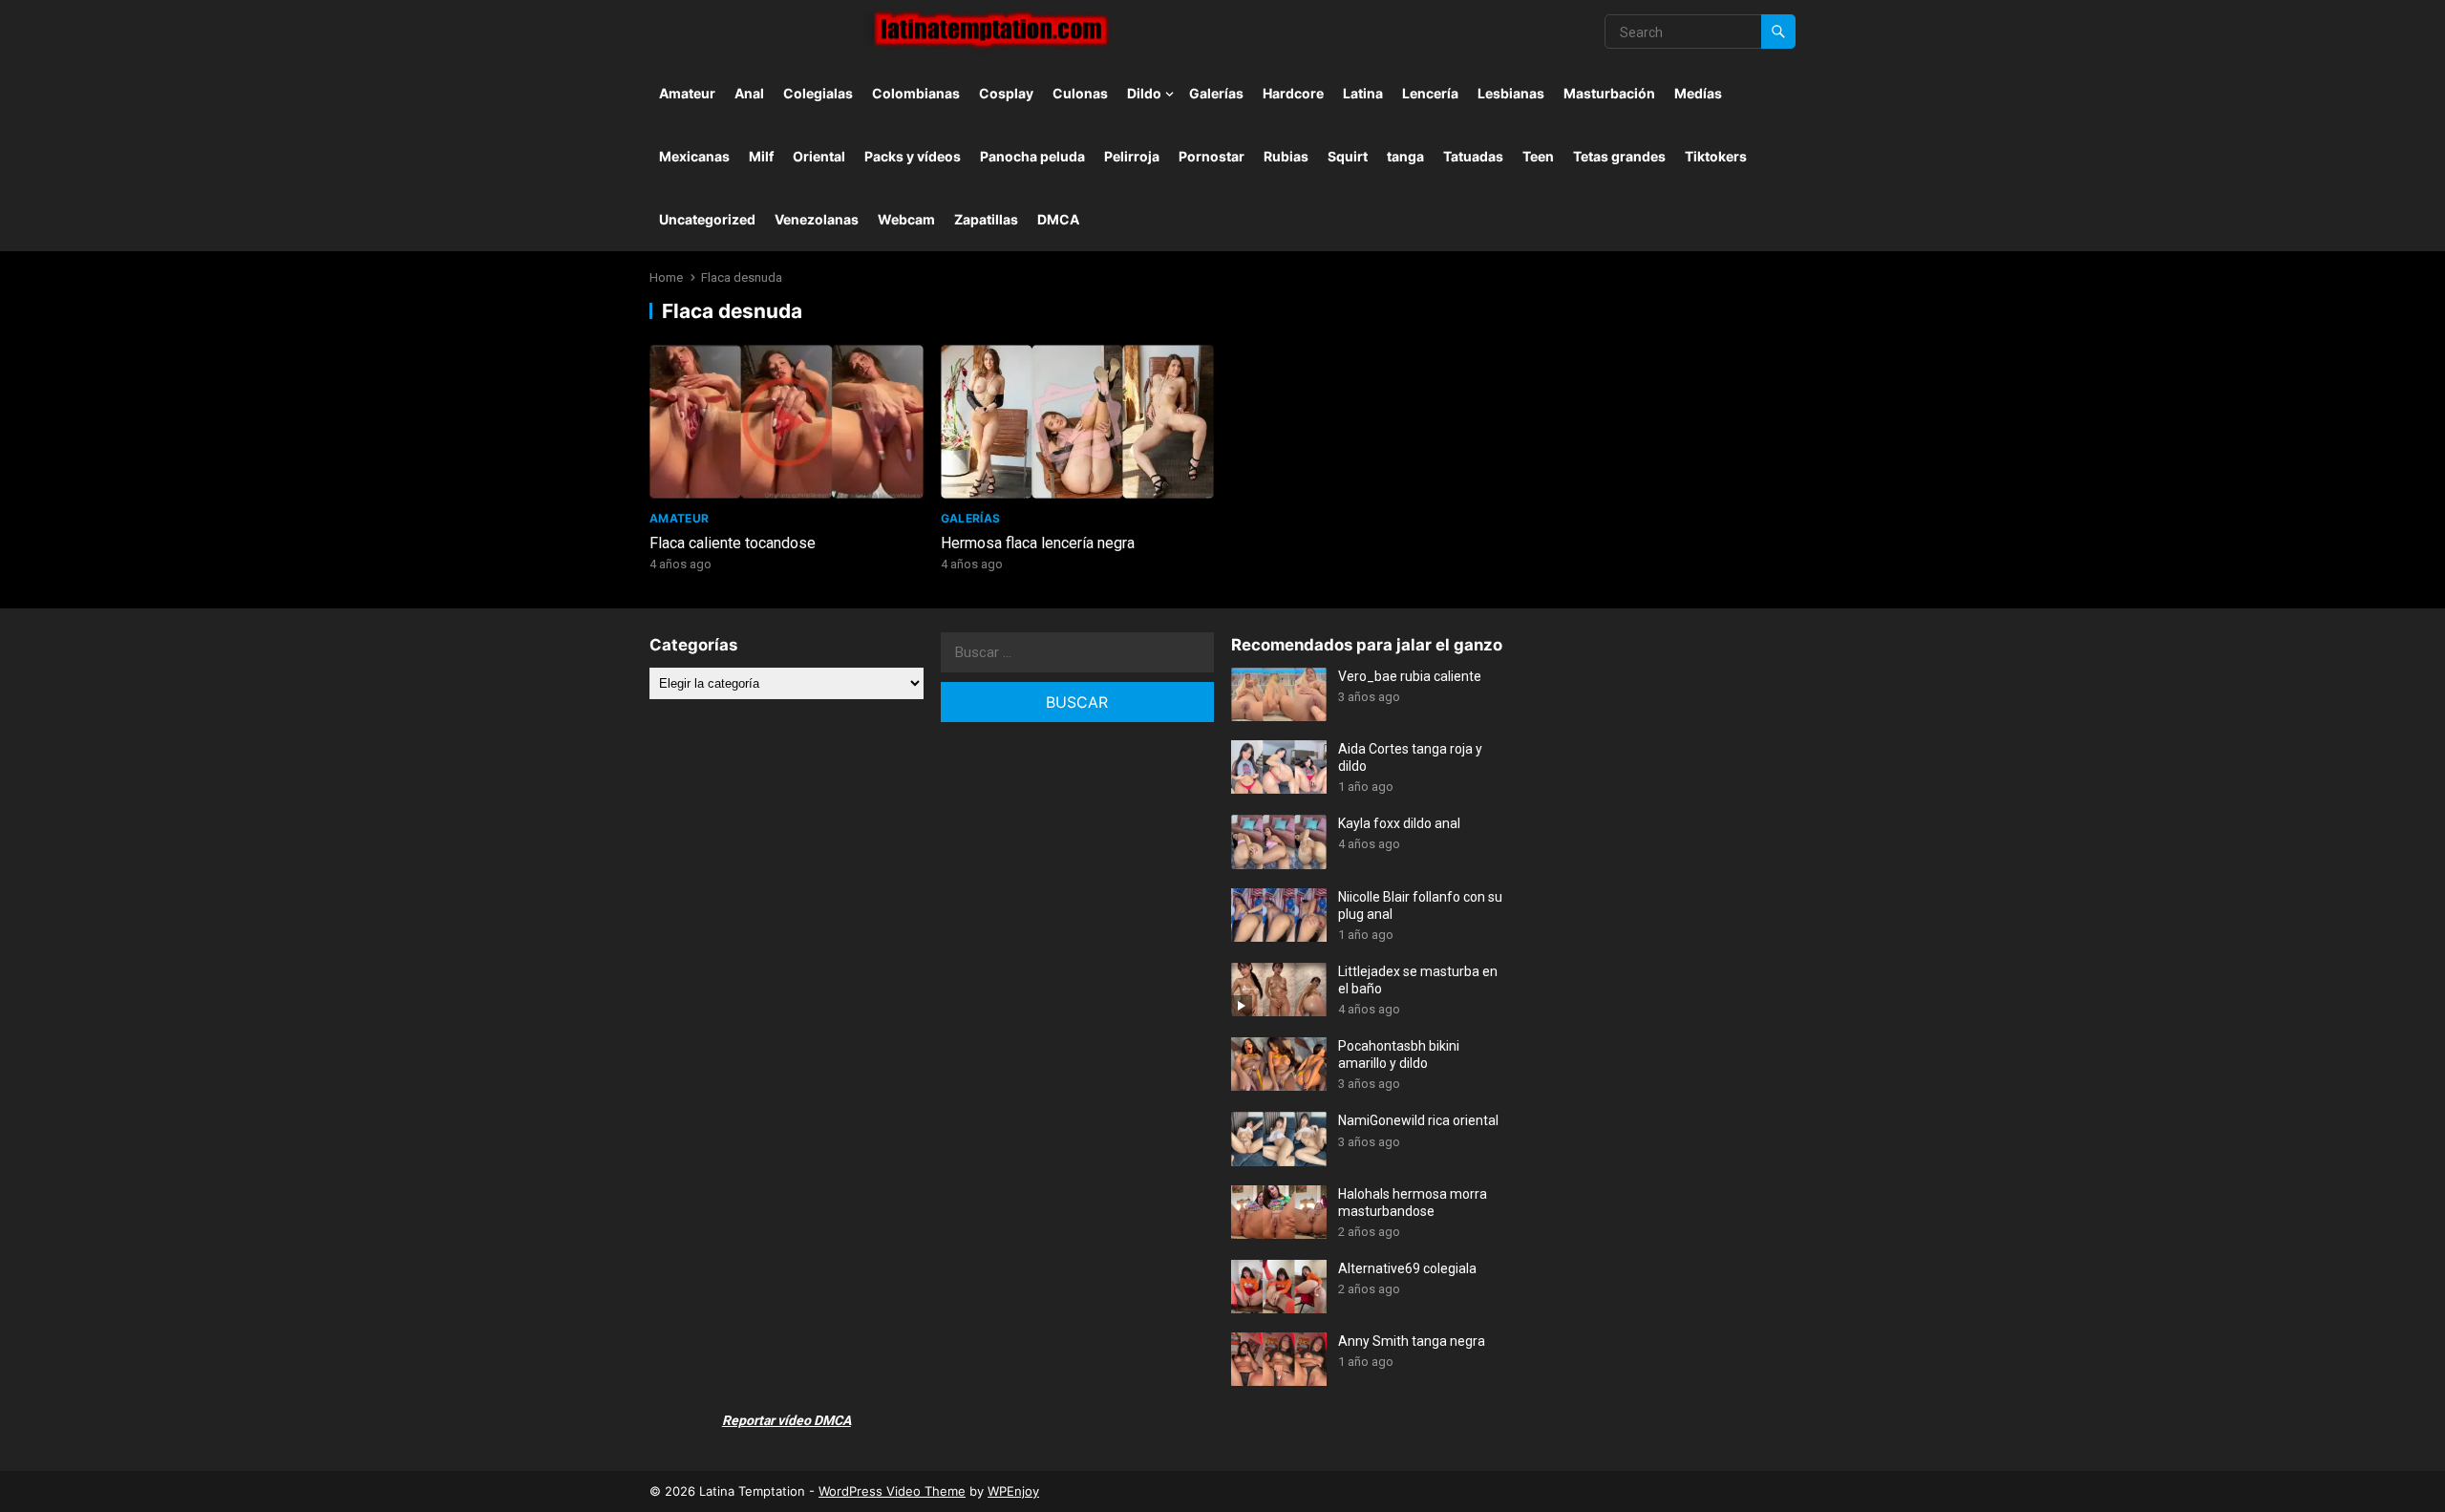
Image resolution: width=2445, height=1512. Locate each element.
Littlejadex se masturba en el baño (1418, 980)
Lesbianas (1511, 93)
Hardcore (1293, 93)
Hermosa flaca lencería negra (1038, 543)
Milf (761, 156)
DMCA (1058, 219)
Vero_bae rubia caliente (1410, 676)
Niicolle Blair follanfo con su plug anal (1420, 905)
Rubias (1286, 156)
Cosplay (1006, 93)
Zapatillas (986, 219)
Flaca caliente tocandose (733, 543)
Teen (1538, 156)
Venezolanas (817, 219)
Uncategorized (707, 219)
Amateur (687, 93)
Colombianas (916, 93)
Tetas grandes (1619, 156)
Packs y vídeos (913, 156)
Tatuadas (1473, 156)
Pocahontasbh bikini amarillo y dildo (1399, 1054)
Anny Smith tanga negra (1412, 1341)
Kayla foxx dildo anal (1399, 823)
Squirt (1348, 156)
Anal (749, 93)
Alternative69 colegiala (1407, 1268)
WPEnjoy (1013, 1491)
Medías (1698, 93)
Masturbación (1609, 93)
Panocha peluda (1032, 156)
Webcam (906, 219)
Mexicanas (694, 156)
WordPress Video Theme (892, 1491)
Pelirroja (1132, 156)
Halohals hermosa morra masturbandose (1413, 1203)
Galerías (1216, 93)
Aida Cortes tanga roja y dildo (1410, 757)
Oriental (819, 156)
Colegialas (818, 93)
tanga (1405, 156)
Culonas (1080, 93)
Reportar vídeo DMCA (787, 1420)
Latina (1363, 93)
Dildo (1144, 93)
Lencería (1430, 93)
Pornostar (1212, 156)
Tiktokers (1716, 156)
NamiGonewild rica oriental (1418, 1120)
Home (666, 277)
